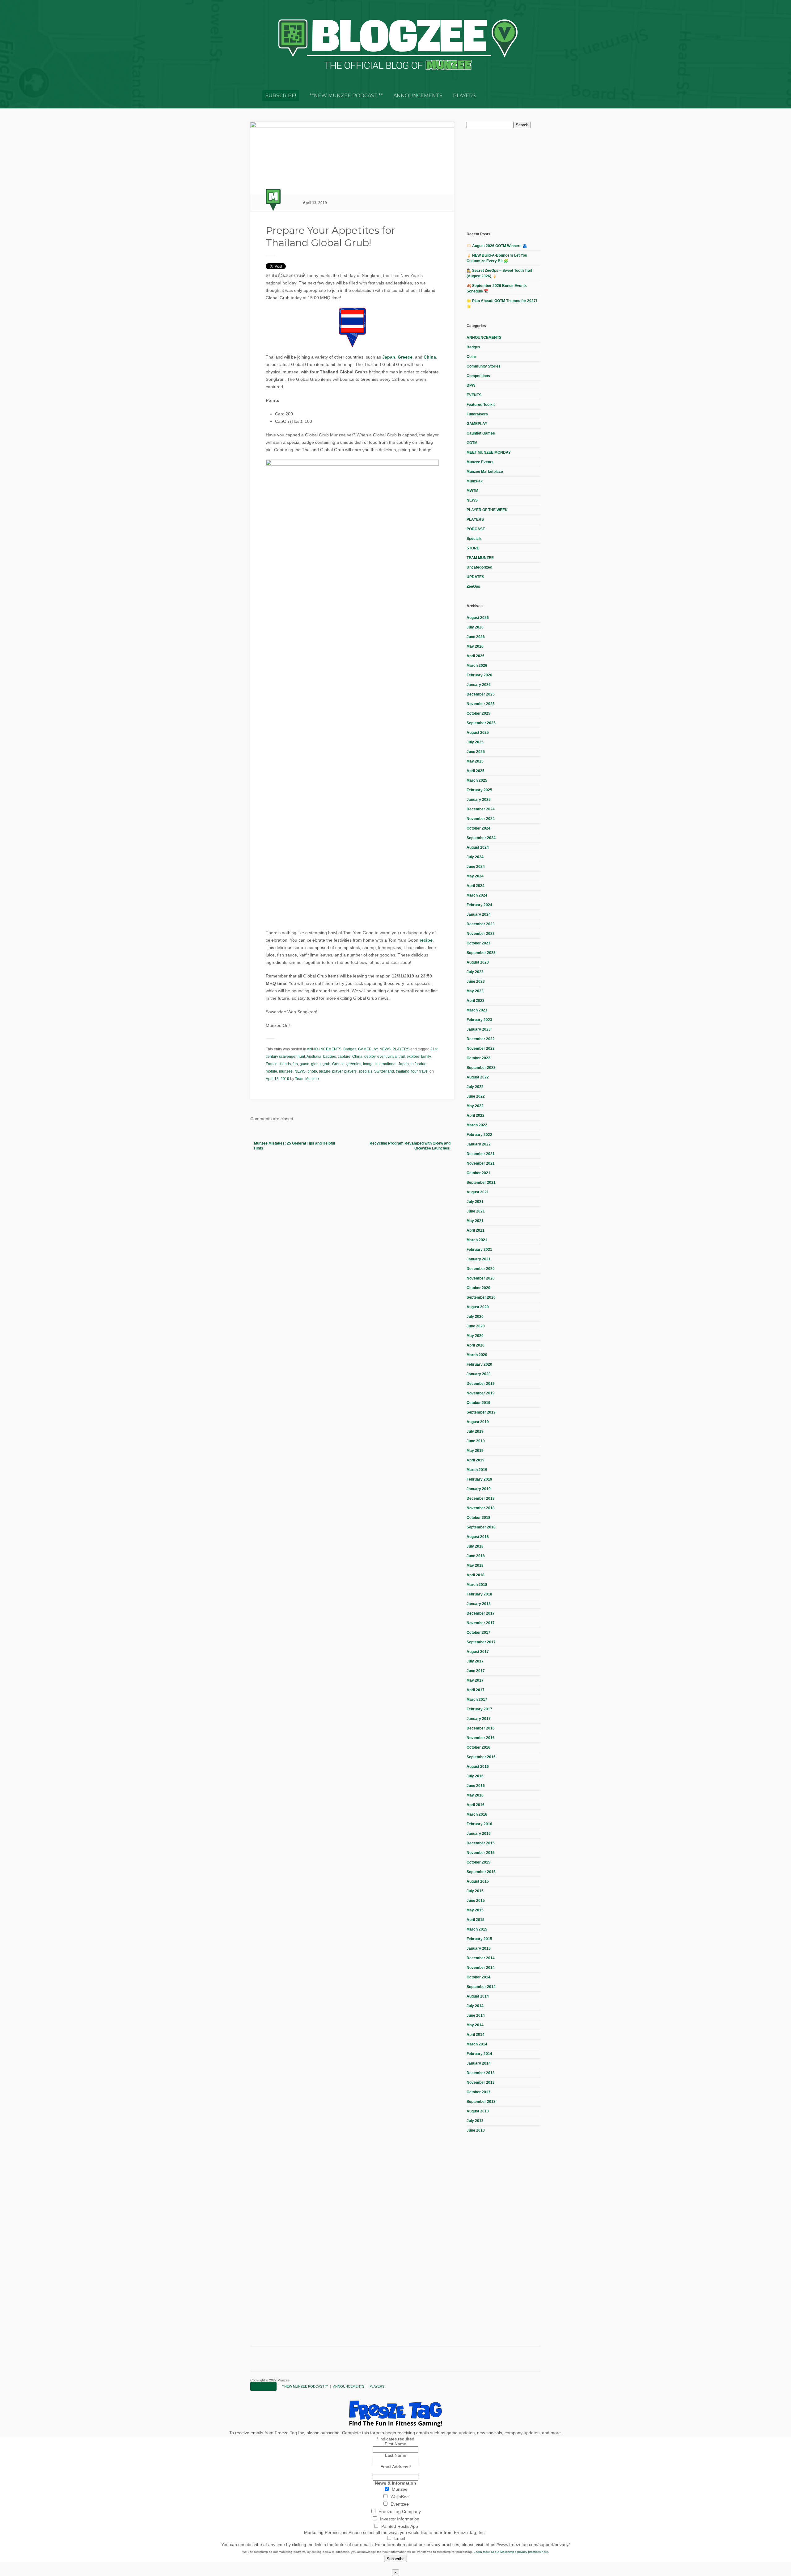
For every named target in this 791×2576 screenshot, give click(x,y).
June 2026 (476, 637)
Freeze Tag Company (400, 2511)
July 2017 (475, 1661)
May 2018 (475, 1565)
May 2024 (475, 876)
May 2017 (475, 1680)
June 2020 (476, 1326)
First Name (395, 2444)
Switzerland (384, 1071)
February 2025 (479, 790)
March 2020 (477, 1355)
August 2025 (478, 733)
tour (414, 1071)
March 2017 (477, 1700)
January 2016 (479, 1834)
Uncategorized (479, 567)
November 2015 (481, 1853)
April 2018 (476, 1575)
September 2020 (481, 1297)
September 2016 (481, 1757)
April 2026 (476, 656)
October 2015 (478, 1862)
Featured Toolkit (481, 405)
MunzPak (475, 481)
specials (365, 1071)
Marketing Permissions (326, 2532)
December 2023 (481, 924)
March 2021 (477, 1240)
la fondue (419, 1064)
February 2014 (479, 2054)
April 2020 (476, 1345)
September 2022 (481, 1068)
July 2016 (475, 1776)
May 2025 (475, 761)
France (272, 1064)
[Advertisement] (513, 179)
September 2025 (481, 723)
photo (312, 1071)
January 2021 (479, 1259)
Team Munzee (307, 1079)
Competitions (478, 376)
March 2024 (477, 895)
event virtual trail (391, 1057)
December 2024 (481, 809)
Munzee (400, 2489)
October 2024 (478, 828)
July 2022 (475, 1087)
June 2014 (476, 2015)
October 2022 (478, 1058)
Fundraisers (477, 414)
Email (400, 2538)
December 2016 (481, 1728)
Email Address (396, 2467)
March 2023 (477, 1010)
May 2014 (475, 2025)
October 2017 (478, 1633)
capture (344, 1057)
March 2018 (477, 1585)
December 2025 (481, 694)
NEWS (385, 1049)
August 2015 (478, 1881)
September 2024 (481, 838)
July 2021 (475, 1202)
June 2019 (476, 1441)
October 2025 (478, 713)
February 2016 (479, 1824)
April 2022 (476, 1116)
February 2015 (479, 1939)
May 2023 (475, 991)
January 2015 (479, 1948)
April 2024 (476, 886)
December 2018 (481, 1498)
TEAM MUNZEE (480, 558)
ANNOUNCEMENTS (418, 96)
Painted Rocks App (400, 2526)
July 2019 (475, 1431)
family (426, 1057)
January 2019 (479, 1489)
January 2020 (479, 1374)
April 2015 (476, 1920)
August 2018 (478, 1537)
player (337, 1071)
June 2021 (476, 1211)
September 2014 (481, 1987)
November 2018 (481, 1508)
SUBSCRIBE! (281, 96)
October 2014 (478, 1977)
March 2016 (477, 1814)
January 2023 (479, 1029)
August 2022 (478, 1077)
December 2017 (481, 1613)
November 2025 (481, 704)
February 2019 (479, 1479)
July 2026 (475, 627)
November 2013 (481, 2082)
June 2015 (476, 1901)
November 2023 (481, 934)
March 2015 (477, 1929)
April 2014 (476, 2035)
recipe (426, 940)
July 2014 (475, 2006)
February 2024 (479, 905)
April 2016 (476, 1805)
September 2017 (481, 1642)
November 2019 (481, 1393)
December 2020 (481, 1269)
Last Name (396, 2455)
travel (424, 1071)
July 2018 (475, 1546)
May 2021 (475, 1221)
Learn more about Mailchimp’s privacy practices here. (511, 2552)
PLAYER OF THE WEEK (487, 510)
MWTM (472, 491)
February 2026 (479, 675)
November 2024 (481, 819)
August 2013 (478, 2111)
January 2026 (479, 685)
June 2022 (476, 1096)
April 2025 (476, 771)
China (430, 357)
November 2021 (481, 1163)
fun (295, 1064)
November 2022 (481, 1048)
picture (325, 1071)
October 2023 (478, 943)
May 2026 (475, 646)
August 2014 (478, 1996)
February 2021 (479, 1250)
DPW (471, 385)
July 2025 (475, 742)
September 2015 (481, 1872)
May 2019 (475, 1451)
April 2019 (476, 1460)
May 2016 (475, 1795)
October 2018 (478, 1518)
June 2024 (476, 867)
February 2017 (479, 1709)
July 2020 (475, 1317)
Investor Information (400, 2519)
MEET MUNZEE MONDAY (489, 452)
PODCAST (476, 529)
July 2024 (475, 857)
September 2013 (481, 2102)
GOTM (472, 443)
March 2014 (477, 2044)
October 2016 (478, 1747)
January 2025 (479, 800)
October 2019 (478, 1403)
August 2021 (478, 1192)
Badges (350, 1049)
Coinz (472, 357)
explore (413, 1057)
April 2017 (476, 1690)
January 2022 (479, 1144)
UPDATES (475, 577)
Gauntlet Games (481, 433)
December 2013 (481, 2073)
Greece (405, 357)
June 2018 (476, 1556)
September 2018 (481, 1527)
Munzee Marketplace (485, 472)
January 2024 (479, 914)
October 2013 (478, 2092)
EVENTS (474, 395)
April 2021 (476, 1230)
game (305, 1064)
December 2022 (481, 1039)
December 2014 (481, 1958)
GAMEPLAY (368, 1049)
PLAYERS (464, 96)
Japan (389, 357)
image (368, 1064)
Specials (474, 539)
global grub (321, 1064)
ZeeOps (473, 586)
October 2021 (478, 1173)
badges (330, 1057)
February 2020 (479, 1364)
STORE (473, 548)
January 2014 (479, 2063)
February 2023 (479, 1020)
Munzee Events (480, 462)
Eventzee (400, 2504)
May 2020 (475, 1336)
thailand (403, 1071)
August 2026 (478, 618)
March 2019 (477, 1470)
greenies (354, 1064)
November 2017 (481, 1623)
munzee (286, 1071)
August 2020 (478, 1307)
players (350, 1071)
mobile (271, 1071)
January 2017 (479, 1719)
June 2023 (476, 981)
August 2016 (478, 1767)
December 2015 (481, 1843)
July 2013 (475, 2121)
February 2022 (479, 1135)
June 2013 (476, 2130)
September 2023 (481, 953)
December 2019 (481, 1384)
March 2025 (477, 780)
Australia (314, 1057)
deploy (370, 1057)
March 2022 (477, 1125)
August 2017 (478, 1652)
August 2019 (478, 1422)
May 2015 (475, 1910)
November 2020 (481, 1278)
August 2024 (478, 847)
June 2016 (476, 1786)
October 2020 (478, 1288)
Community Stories (484, 366)
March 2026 (477, 666)
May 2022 (475, 1106)
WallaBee (400, 2497)
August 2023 (478, 962)
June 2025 (476, 752)
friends (285, 1064)
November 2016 (481, 1738)
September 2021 (481, 1183)
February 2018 (479, 1594)
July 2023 (475, 972)
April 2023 (476, 1001)
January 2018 (479, 1604)
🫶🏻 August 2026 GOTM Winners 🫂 (497, 246)
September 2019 (481, 1412)
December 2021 (481, 1154)
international (386, 1064)
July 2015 (475, 1891)
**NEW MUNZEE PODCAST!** (346, 96)
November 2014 (481, 1968)
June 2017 (476, 1671)
